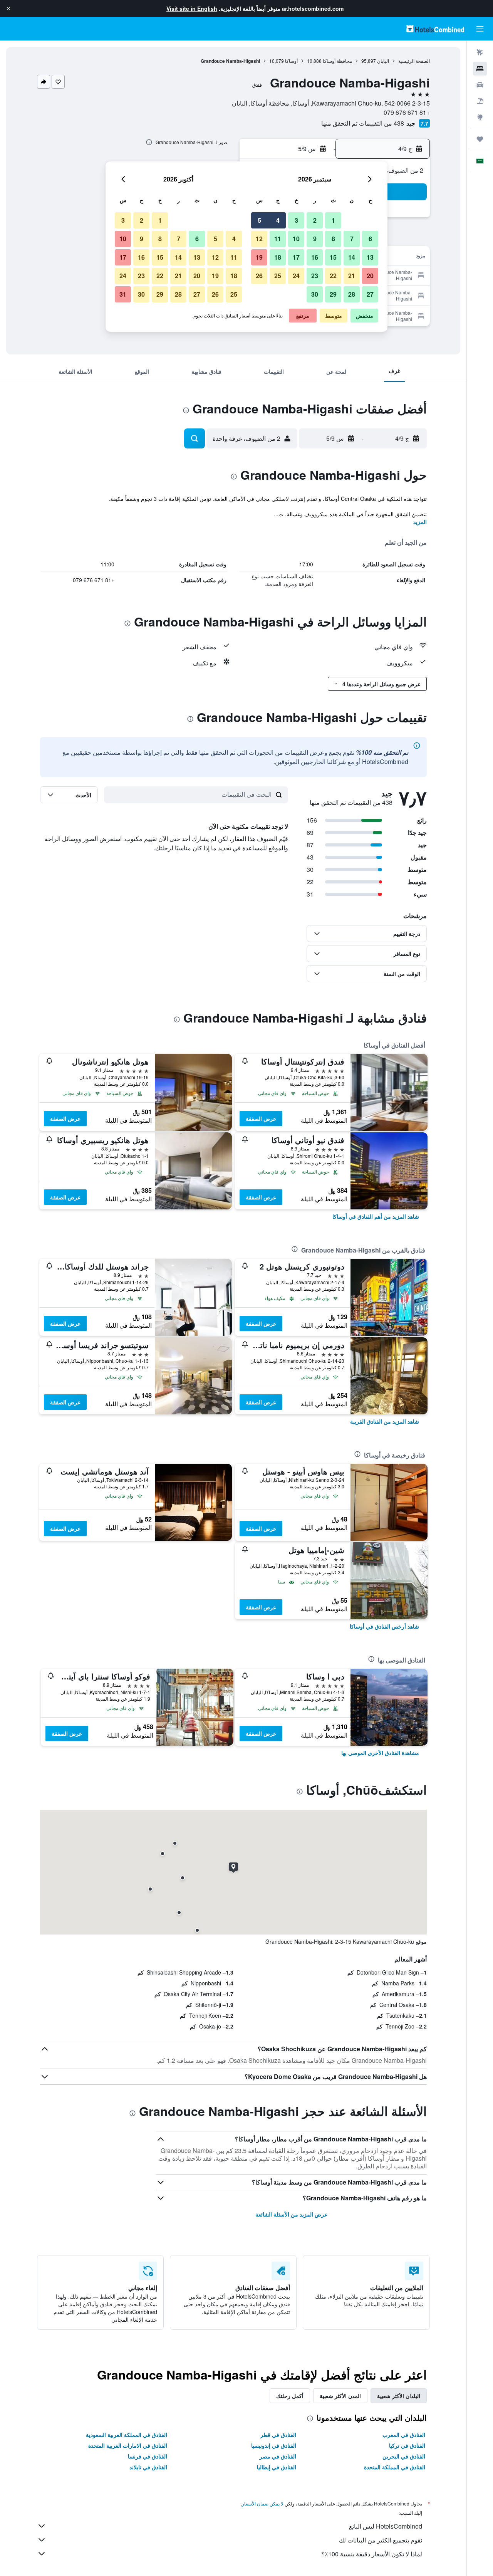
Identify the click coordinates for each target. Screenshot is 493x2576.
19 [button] (259, 257)
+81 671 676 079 (407, 112)
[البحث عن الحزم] (480, 101)
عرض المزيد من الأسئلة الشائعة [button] (291, 2214)
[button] (8, 8)
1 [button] (333, 220)
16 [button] (315, 257)
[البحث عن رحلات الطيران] (480, 52)
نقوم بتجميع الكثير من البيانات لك (381, 2540)
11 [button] (278, 239)
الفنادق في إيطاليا (277, 2467)
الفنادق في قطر (278, 2435)
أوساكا (291, 61)
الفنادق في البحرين (404, 2456)
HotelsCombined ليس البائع (386, 2526)
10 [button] (296, 239)
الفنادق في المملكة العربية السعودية (127, 2435)
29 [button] (333, 294)
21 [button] (352, 276)
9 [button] (315, 239)
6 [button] (370, 239)
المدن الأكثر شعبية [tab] (340, 2396)
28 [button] (352, 294)
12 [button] (259, 239)
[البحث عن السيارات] (480, 85)
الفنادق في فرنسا (148, 2456)
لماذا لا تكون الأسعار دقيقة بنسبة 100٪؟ (372, 2554)
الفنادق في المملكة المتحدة (395, 2467)
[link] (376, 1216)
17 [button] (296, 257)
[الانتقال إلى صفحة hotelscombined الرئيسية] (435, 29)
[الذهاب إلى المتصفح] (480, 117)
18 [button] (278, 257)
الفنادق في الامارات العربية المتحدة (128, 2445)
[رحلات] (480, 139)
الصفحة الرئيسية (414, 61)
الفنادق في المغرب (404, 2435)
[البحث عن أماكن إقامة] (480, 69)
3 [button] (296, 220)
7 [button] (352, 239)
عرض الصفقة (261, 1118)
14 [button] (352, 257)
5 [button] (259, 220)
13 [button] (370, 257)
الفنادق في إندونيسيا (274, 2445)
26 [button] (259, 276)
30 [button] (315, 294)
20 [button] (370, 276)
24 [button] (296, 276)
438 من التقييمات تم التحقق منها (363, 123)
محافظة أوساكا (337, 61)
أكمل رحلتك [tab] (290, 2396)
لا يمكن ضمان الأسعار (263, 2503)
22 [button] (333, 276)
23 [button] (315, 276)
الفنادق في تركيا (407, 2445)
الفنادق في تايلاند (148, 2467)
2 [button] (315, 220)
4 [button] (278, 220)
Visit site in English (192, 8)
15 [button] (333, 257)
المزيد (420, 522)
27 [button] (370, 294)
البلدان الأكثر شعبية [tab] (399, 2396)
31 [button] (123, 294)
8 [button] (333, 239)
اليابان (383, 61)
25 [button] (278, 276)
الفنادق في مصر (278, 2456)
